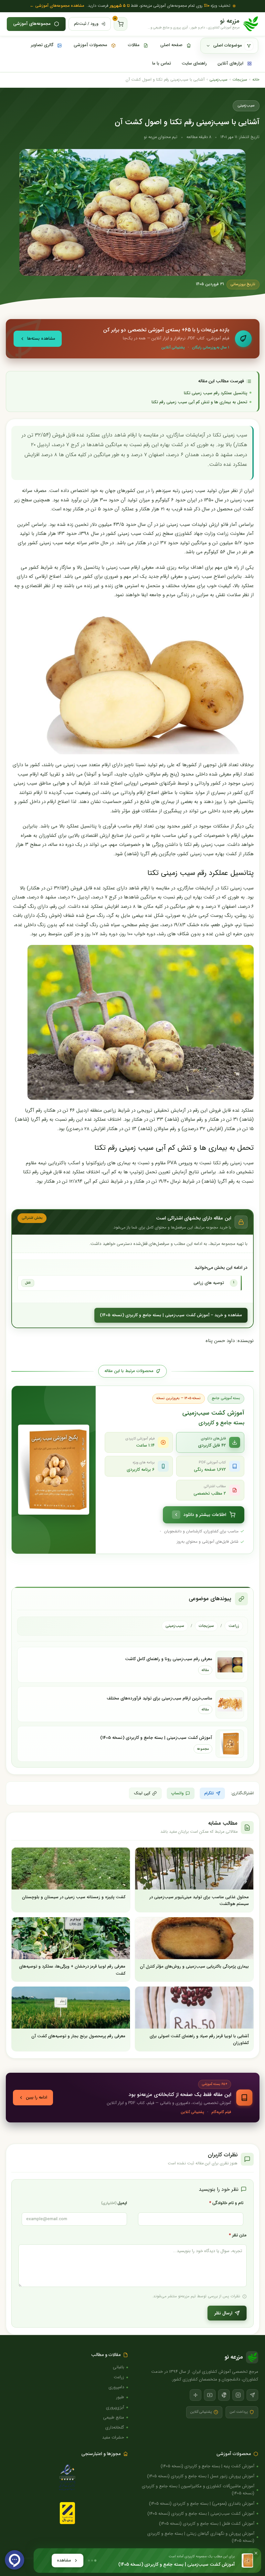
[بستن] (256, 2553)
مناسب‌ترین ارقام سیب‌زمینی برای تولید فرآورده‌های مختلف (159, 1698)
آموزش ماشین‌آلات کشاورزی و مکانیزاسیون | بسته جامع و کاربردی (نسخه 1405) (198, 2490)
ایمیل (114, 2203)
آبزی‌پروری (115, 2407)
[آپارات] (196, 2395)
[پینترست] (224, 2395)
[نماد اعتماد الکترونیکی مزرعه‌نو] (67, 2478)
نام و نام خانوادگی (226, 2203)
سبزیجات (240, 80)
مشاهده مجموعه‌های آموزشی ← (57, 6)
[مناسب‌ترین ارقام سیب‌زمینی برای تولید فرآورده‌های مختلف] (230, 1704)
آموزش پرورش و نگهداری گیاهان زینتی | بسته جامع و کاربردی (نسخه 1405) (201, 2537)
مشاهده (64, 2560)
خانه (256, 80)
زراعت (234, 1626)
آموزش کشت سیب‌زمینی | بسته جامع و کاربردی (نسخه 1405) (156, 1738)
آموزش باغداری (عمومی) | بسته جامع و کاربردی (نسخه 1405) (202, 2504)
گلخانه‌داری (115, 2427)
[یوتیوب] (210, 2395)
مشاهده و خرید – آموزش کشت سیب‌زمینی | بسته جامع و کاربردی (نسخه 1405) (171, 1315)
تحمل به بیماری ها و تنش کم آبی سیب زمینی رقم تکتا (199, 402)
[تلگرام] (252, 2395)
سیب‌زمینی (218, 80)
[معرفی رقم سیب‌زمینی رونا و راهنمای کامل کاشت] (230, 1665)
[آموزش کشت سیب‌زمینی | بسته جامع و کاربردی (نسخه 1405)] (230, 1744)
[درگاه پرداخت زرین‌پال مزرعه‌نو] (67, 2513)
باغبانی (118, 2367)
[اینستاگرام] (238, 2395)
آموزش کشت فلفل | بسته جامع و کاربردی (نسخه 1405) (207, 2524)
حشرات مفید (113, 2437)
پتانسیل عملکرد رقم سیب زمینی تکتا (216, 393)
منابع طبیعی (114, 2417)
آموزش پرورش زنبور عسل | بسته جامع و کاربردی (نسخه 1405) (201, 2476)
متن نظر (238, 2235)
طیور (120, 2397)
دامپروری (116, 2387)
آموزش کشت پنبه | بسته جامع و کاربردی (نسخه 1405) (207, 2466)
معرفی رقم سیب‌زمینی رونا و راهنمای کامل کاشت (169, 1659)
